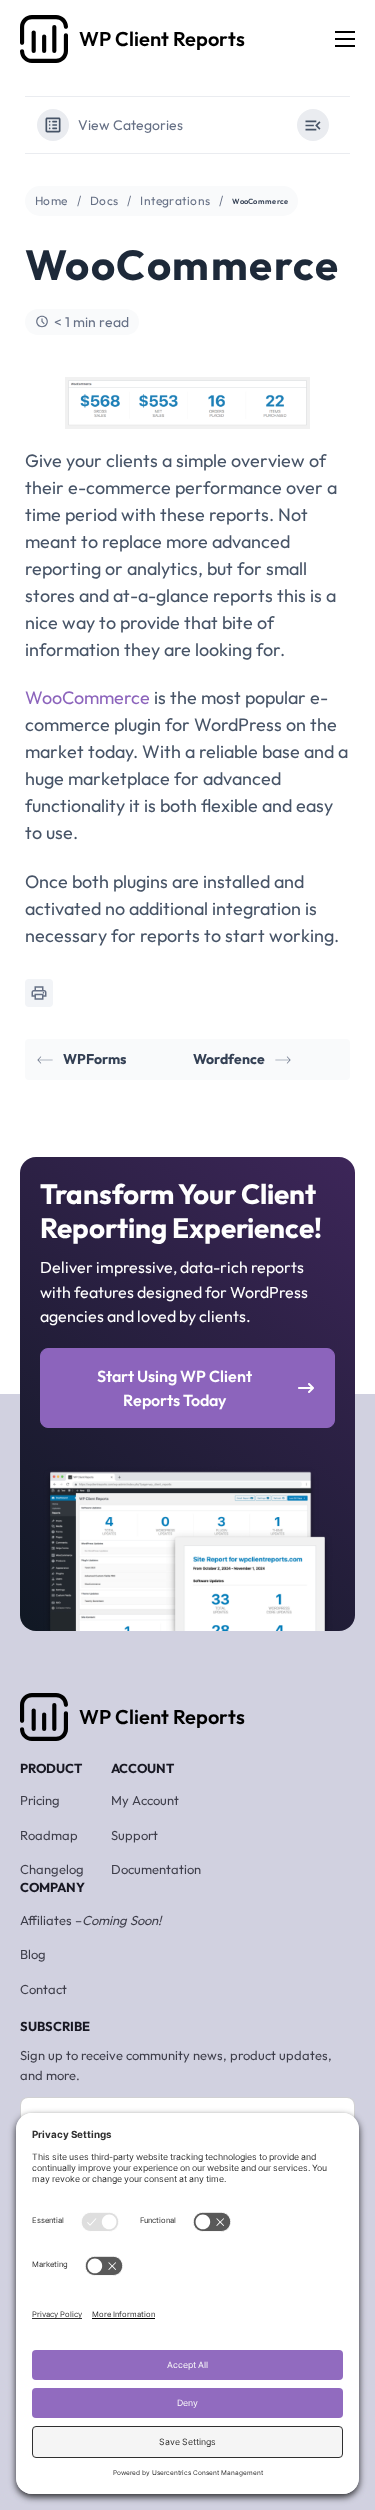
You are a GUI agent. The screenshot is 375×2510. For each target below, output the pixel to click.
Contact (43, 1989)
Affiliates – (90, 1920)
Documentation (156, 1869)
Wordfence (229, 1059)
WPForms (94, 1059)
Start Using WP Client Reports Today (174, 1388)
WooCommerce (87, 697)
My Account (145, 1800)
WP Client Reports (162, 1716)
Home (51, 200)
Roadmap (49, 1835)
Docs (104, 200)
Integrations (175, 200)
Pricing (40, 1800)
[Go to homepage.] (44, 39)
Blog (33, 1954)
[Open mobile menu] (345, 39)
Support (134, 1835)
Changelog (52, 1869)
